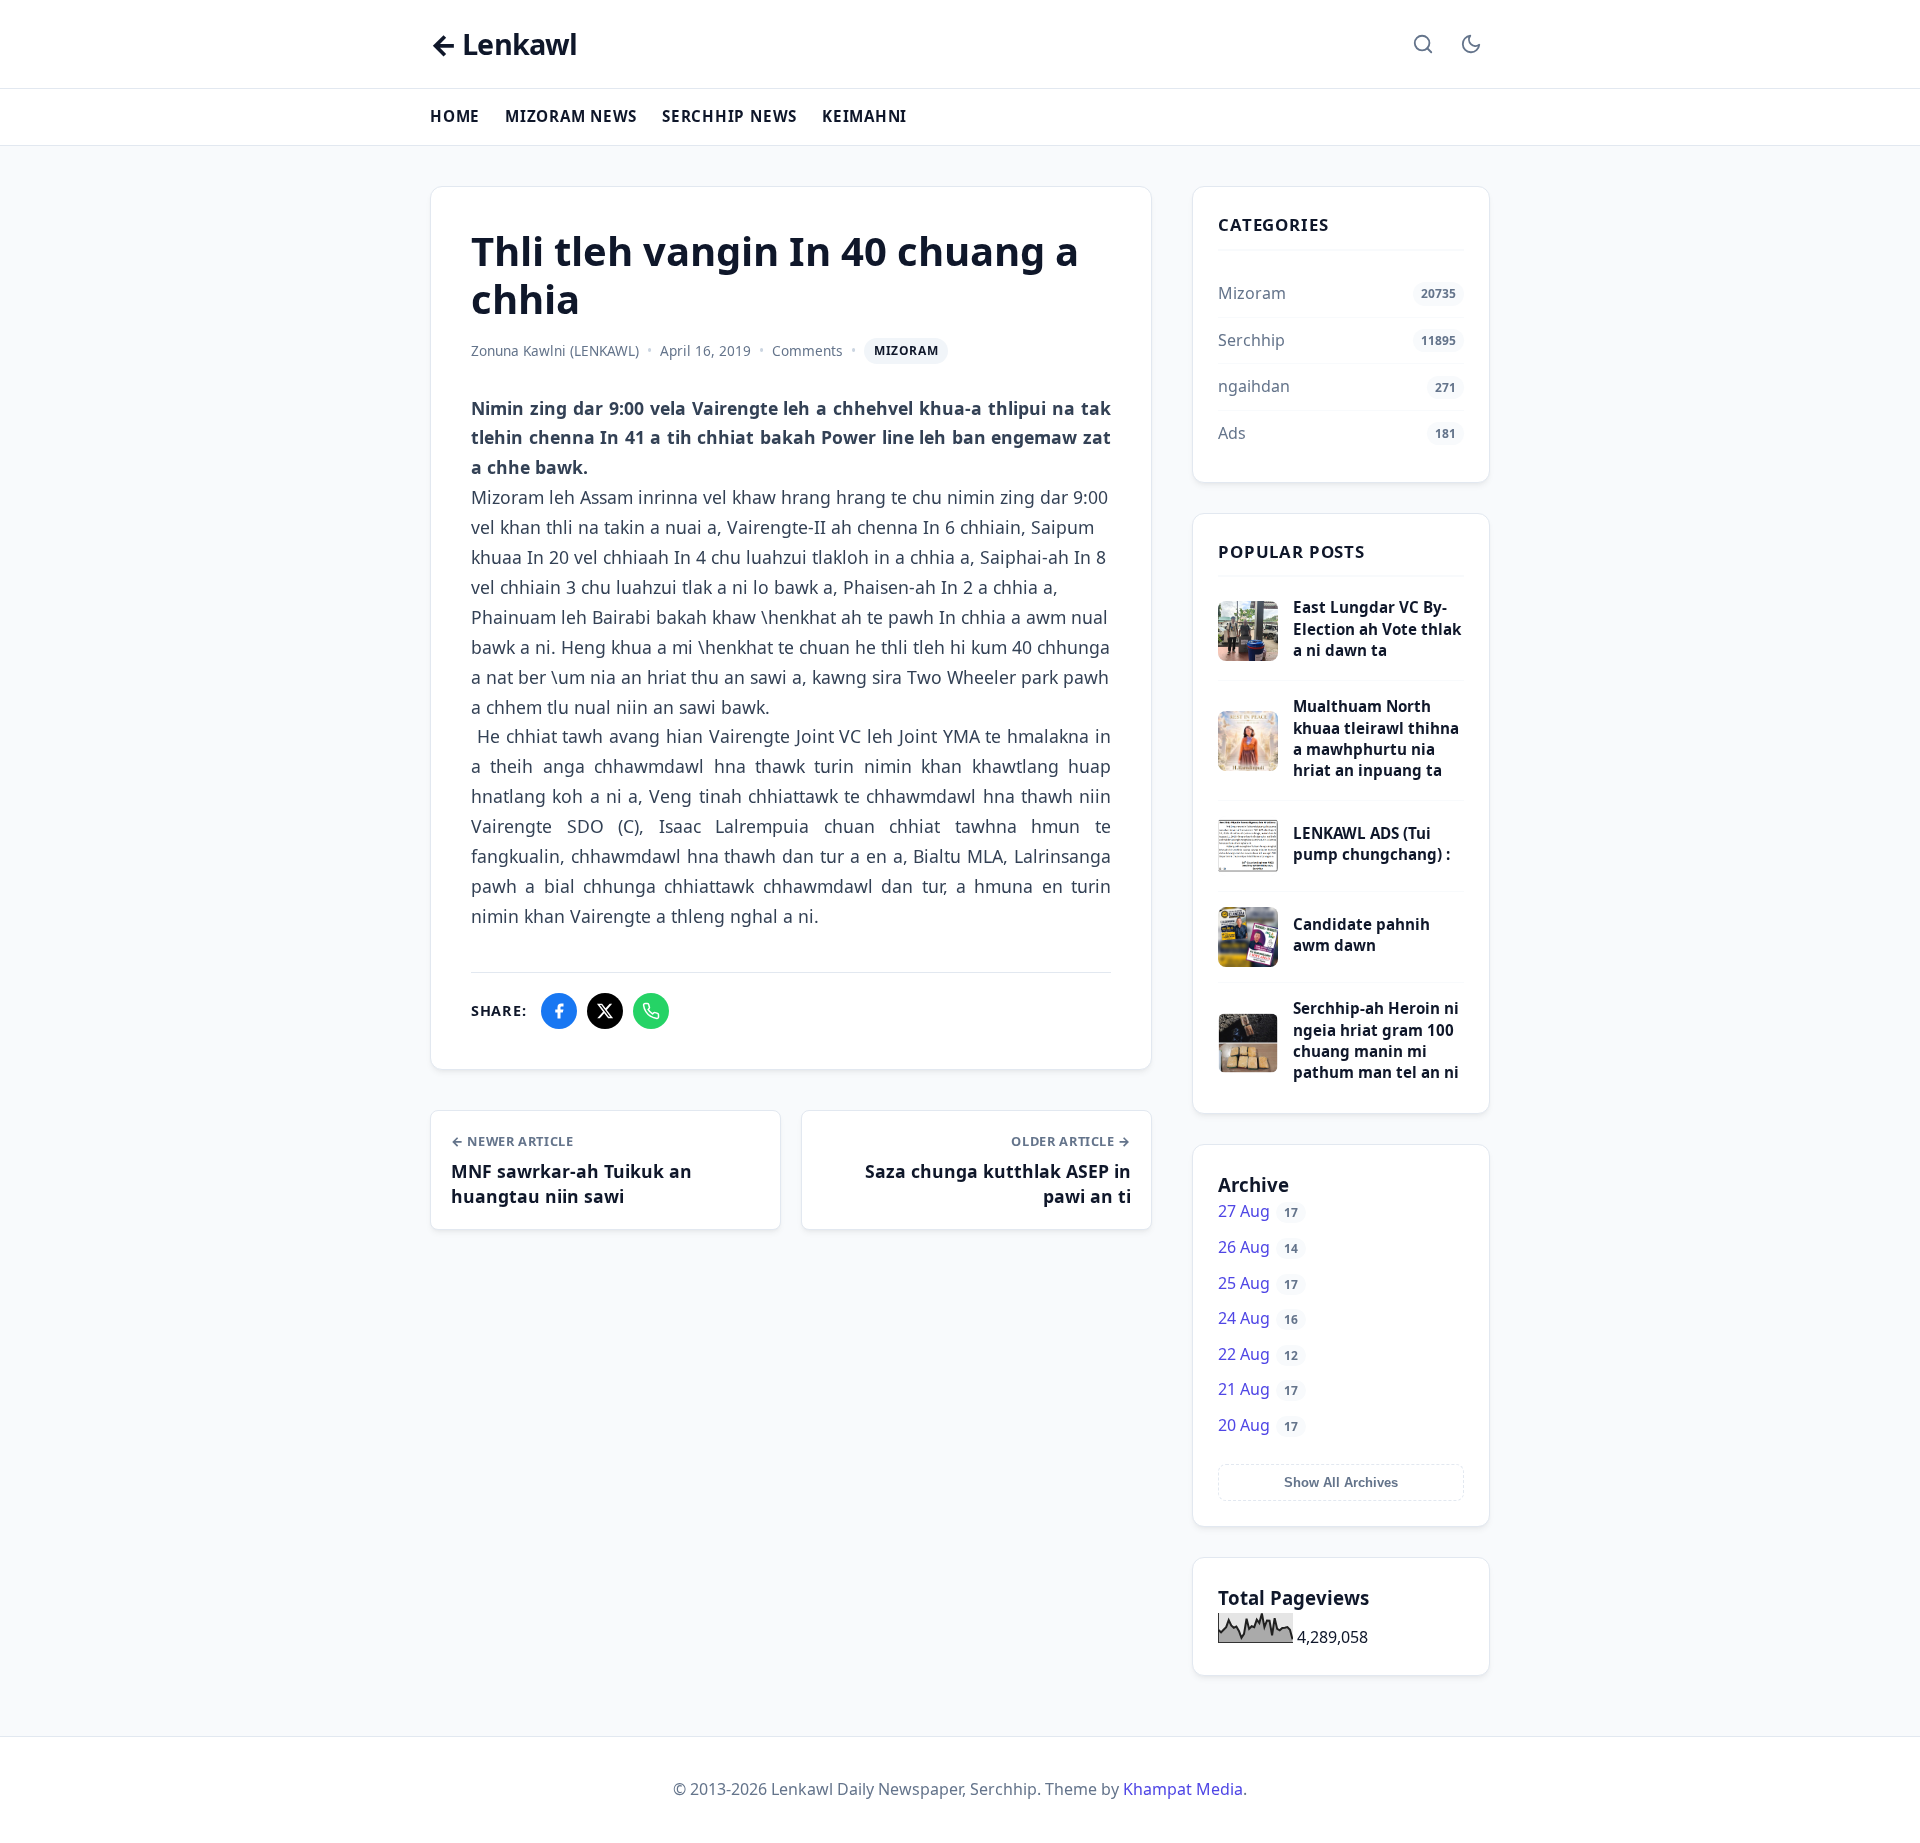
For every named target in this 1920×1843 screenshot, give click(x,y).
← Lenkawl (503, 44)
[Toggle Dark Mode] (1471, 44)
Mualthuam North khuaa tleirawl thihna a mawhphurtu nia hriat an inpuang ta (1376, 738)
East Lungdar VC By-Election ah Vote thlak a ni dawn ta (1377, 628)
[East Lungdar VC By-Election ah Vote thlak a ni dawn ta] (1248, 655)
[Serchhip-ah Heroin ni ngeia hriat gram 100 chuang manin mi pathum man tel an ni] (1248, 1067)
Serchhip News (729, 116)
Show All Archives (1341, 1482)
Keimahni (864, 116)
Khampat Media (1183, 1789)
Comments (807, 350)
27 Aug (1258, 1211)
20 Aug (1258, 1425)
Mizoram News (571, 116)
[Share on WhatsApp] (651, 1011)
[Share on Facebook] (559, 1011)
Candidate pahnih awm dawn (1361, 934)
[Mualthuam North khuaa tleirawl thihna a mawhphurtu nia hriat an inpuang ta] (1248, 765)
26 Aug (1258, 1247)
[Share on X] (605, 1011)
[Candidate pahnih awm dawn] (1248, 961)
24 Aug (1258, 1318)
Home (455, 116)
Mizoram (906, 350)
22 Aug (1258, 1354)
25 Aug (1258, 1283)
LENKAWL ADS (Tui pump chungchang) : (1371, 843)
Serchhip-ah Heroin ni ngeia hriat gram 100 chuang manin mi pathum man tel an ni (1376, 1040)
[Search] (1423, 44)
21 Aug (1258, 1389)
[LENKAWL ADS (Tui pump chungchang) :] (1248, 870)
